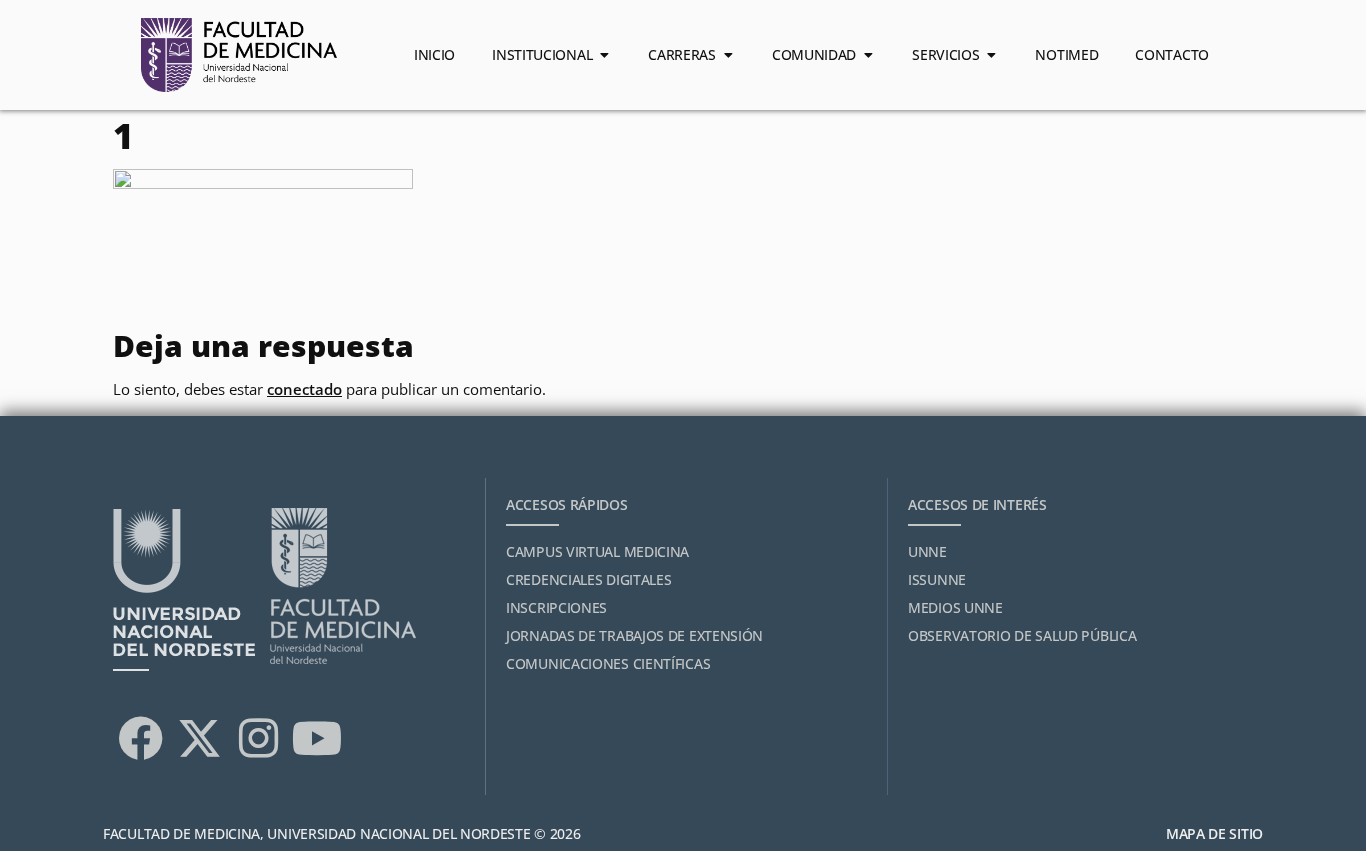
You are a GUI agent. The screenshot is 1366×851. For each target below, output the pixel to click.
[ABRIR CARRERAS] (728, 55)
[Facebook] (140, 738)
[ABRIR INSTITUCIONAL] (604, 55)
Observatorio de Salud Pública (1022, 635)
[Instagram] (258, 738)
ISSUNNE (937, 579)
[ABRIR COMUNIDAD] (868, 55)
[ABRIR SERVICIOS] (991, 55)
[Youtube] (317, 738)
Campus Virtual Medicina (597, 551)
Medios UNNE (955, 607)
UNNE (927, 551)
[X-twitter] (199, 738)
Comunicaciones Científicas (608, 663)
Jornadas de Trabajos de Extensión (634, 635)
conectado (304, 389)
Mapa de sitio (1214, 833)
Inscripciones (556, 607)
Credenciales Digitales (588, 579)
